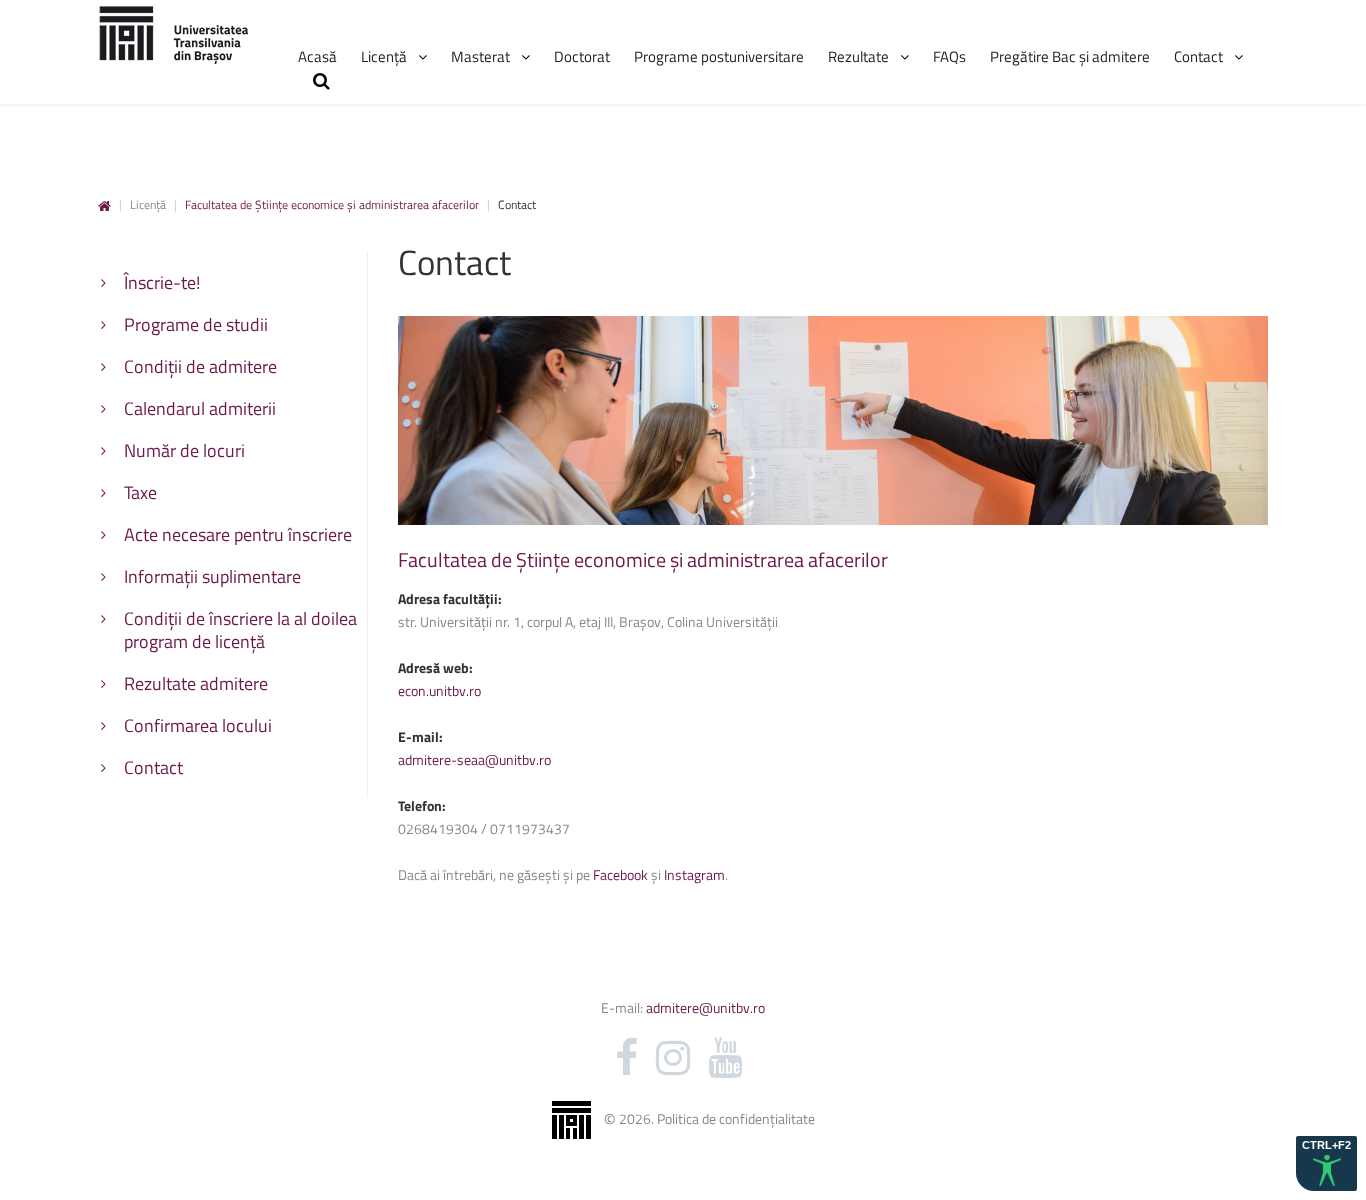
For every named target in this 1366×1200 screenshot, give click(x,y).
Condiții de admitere (200, 366)
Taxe (140, 492)
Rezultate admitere (196, 683)
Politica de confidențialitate (736, 1118)
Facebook (619, 874)
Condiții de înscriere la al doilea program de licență (240, 630)
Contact (153, 767)
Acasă (104, 206)
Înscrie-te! (162, 282)
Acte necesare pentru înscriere (238, 534)
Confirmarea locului (198, 725)
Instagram (694, 874)
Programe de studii (196, 324)
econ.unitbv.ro (439, 690)
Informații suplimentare (212, 576)
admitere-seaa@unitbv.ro (474, 759)
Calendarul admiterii (200, 408)
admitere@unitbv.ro (704, 1007)
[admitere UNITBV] (173, 34)
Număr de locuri (184, 450)
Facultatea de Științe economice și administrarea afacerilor (332, 204)
